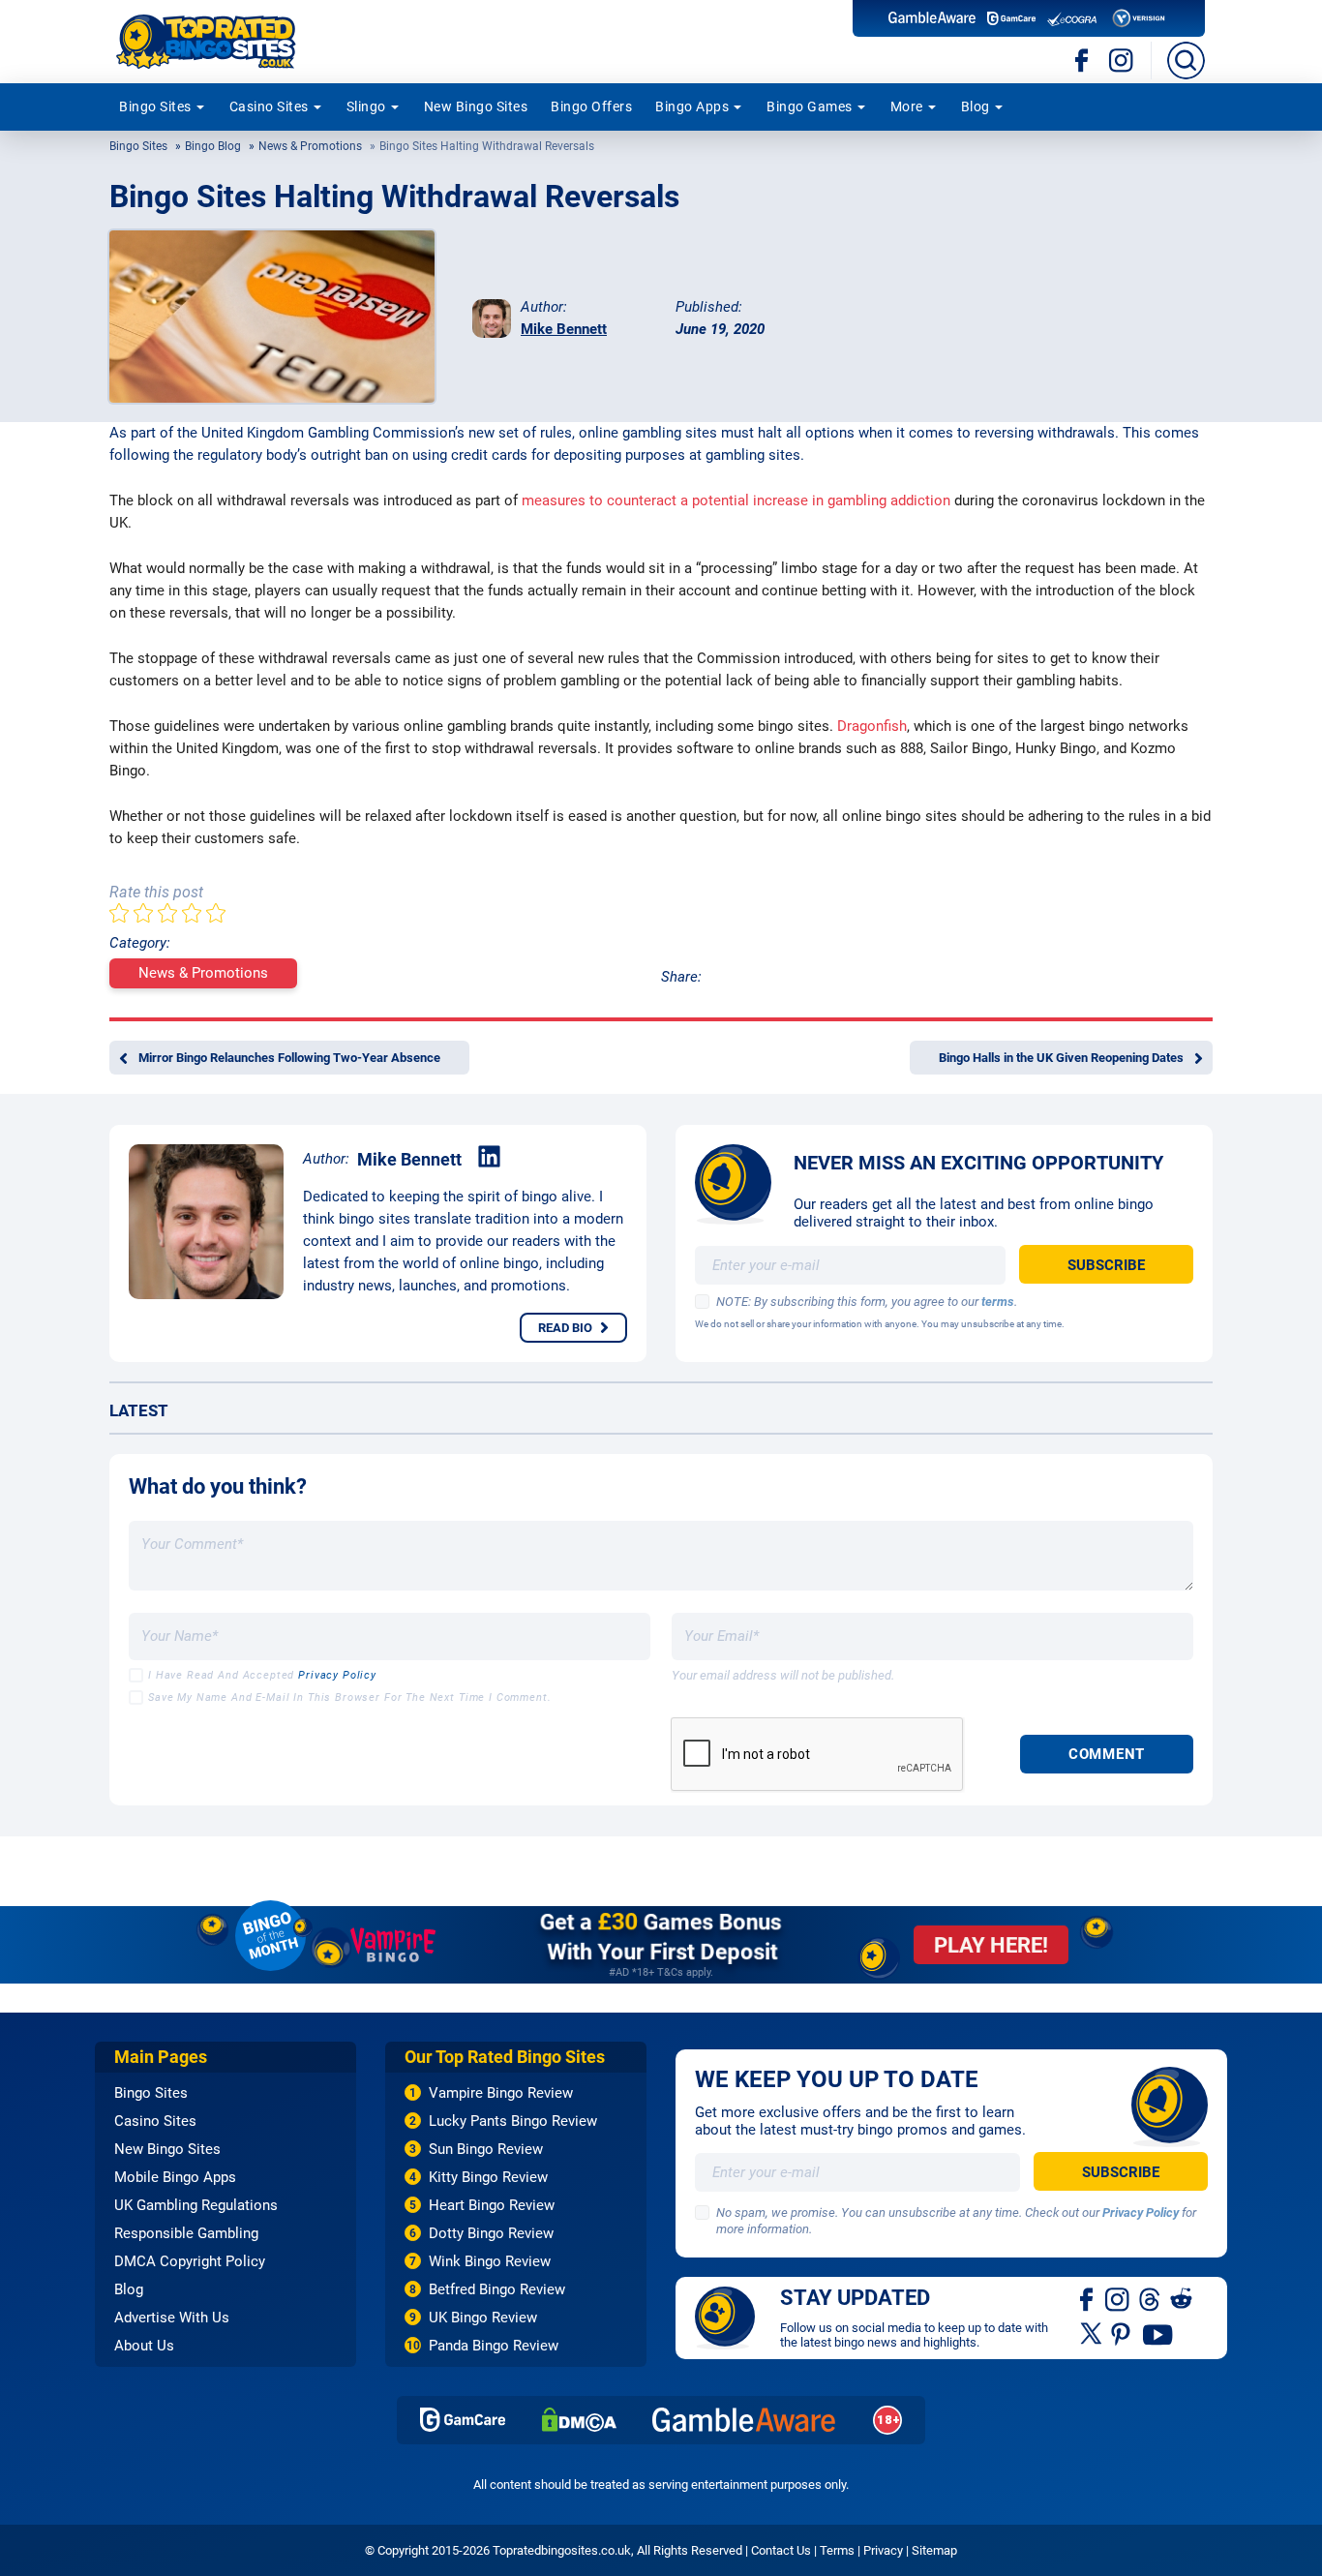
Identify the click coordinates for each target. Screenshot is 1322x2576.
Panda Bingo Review (494, 2346)
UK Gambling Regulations (196, 2205)
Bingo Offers (591, 106)
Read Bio (565, 1328)
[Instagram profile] (1117, 2298)
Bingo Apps (692, 106)
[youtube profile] (1158, 2333)
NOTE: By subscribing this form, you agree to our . (867, 1302)
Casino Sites (269, 106)
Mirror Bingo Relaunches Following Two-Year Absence (289, 1058)
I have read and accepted (262, 1675)
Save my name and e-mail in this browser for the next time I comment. (350, 1697)
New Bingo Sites (476, 106)
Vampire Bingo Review (501, 2093)
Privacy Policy (337, 1675)
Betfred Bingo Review (497, 2289)
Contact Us (781, 2550)
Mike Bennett (564, 329)
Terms (837, 2550)
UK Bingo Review (483, 2318)
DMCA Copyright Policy (190, 2261)
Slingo (366, 106)
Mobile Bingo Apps (175, 2177)
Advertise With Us (172, 2318)
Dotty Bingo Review (491, 2233)
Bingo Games (810, 106)
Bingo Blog (213, 146)
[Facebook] (1083, 61)
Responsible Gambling (186, 2233)
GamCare (463, 2420)
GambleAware (744, 2420)
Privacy (883, 2550)
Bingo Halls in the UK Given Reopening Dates (1061, 1058)
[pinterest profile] (1122, 2333)
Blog (976, 106)
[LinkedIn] (489, 1157)
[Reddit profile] (1181, 2298)
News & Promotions (310, 146)
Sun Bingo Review (486, 2149)
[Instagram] (1121, 61)
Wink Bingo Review (490, 2261)
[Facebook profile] (1088, 2298)
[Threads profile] (1150, 2298)
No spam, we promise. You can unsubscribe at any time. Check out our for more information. (956, 2221)
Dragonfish (872, 726)
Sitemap (934, 2550)
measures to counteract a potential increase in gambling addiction (736, 500)
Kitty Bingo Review (488, 2177)
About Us (144, 2346)
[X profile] (1091, 2333)
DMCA (579, 2420)
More (907, 106)
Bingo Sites (155, 106)
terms (998, 1302)
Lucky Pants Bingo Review (513, 2121)
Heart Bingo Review (492, 2205)
